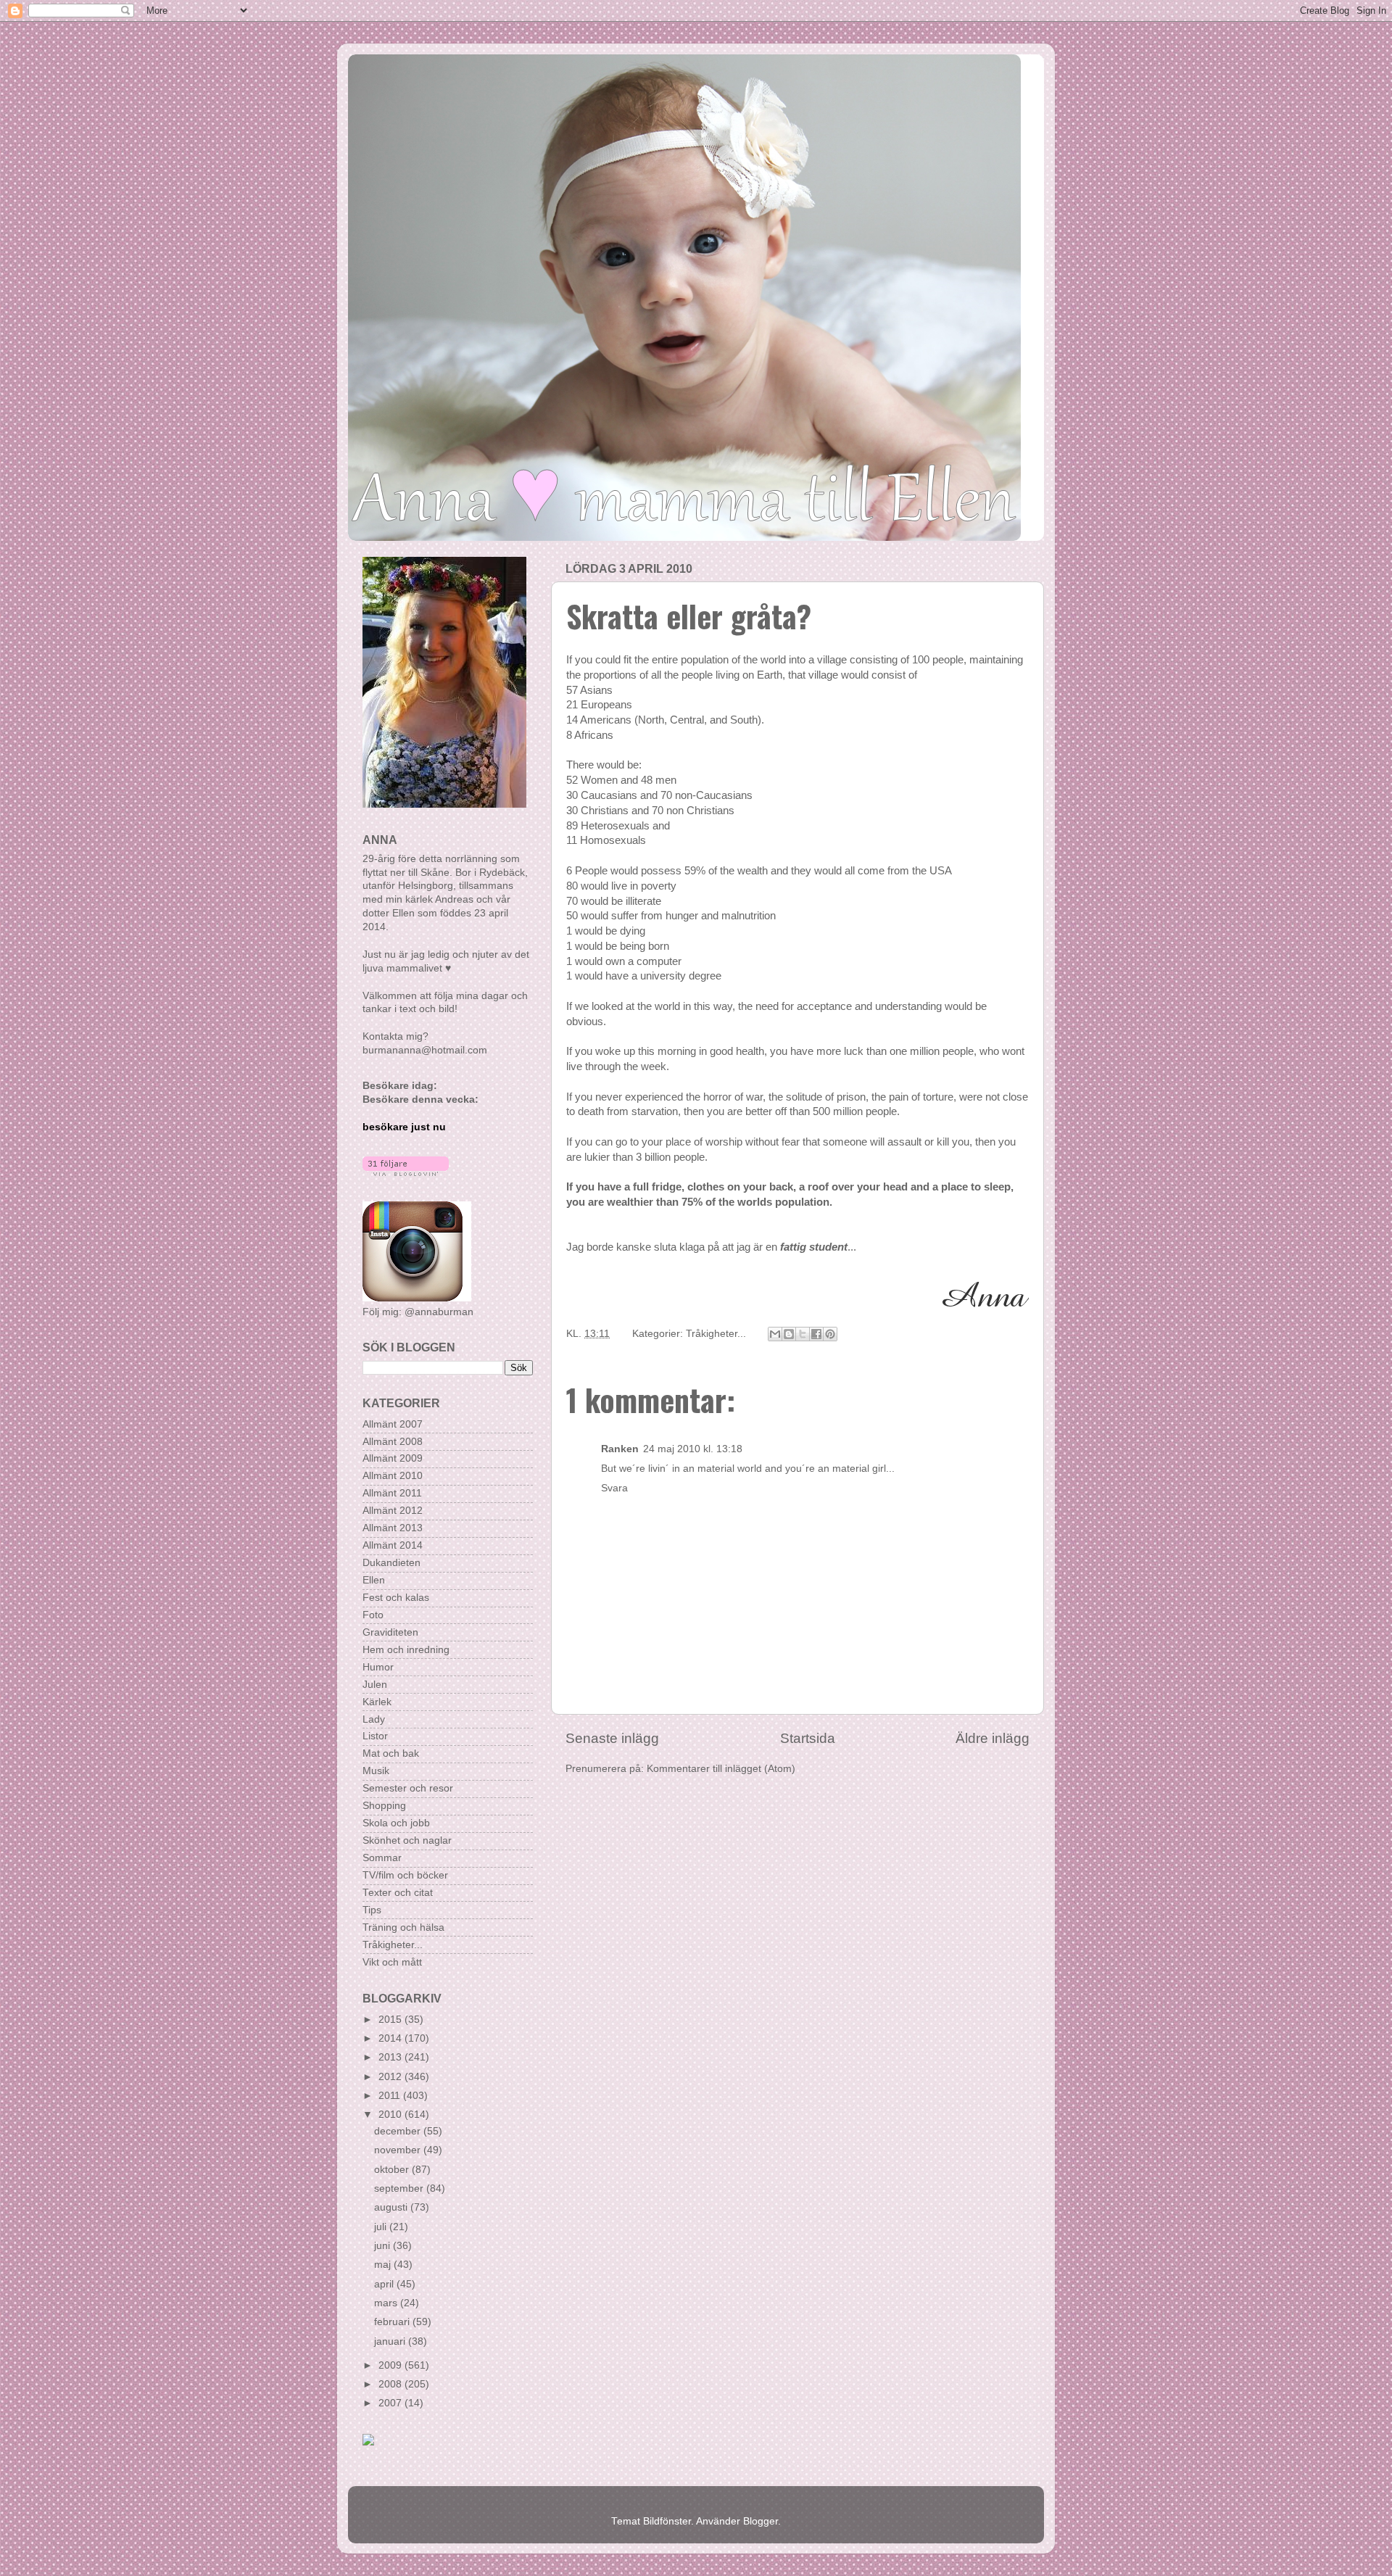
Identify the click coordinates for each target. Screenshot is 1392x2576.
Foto (373, 1615)
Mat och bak (391, 1753)
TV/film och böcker (405, 1875)
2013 (391, 2057)
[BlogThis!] (789, 1334)
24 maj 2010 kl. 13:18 (693, 1449)
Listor (375, 1736)
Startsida (808, 1738)
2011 (391, 2096)
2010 (391, 2115)
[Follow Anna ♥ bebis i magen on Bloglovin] (406, 1173)
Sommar (382, 1858)
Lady (374, 1719)
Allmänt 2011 (392, 1493)
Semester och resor (408, 1788)
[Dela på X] (803, 1334)
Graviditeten (390, 1632)
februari (393, 2322)
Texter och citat (398, 1893)
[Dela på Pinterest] (830, 1334)
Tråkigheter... (716, 1334)
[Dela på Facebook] (816, 1334)
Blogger (761, 2521)
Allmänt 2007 (393, 1424)
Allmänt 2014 (393, 1545)
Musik (376, 1771)
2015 (391, 2020)
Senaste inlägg (612, 1738)
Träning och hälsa (403, 1927)
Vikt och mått (392, 1962)
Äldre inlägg (993, 1738)
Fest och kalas (396, 1598)
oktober (393, 2170)
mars (387, 2303)
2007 (391, 2403)
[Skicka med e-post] (775, 1334)
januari (391, 2341)
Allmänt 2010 (393, 1476)
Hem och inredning (406, 1650)
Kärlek (377, 1702)
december (399, 2131)
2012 (391, 2077)
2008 (391, 2384)
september (400, 2188)
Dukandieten (391, 1563)
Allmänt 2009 (393, 1458)
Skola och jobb (396, 1823)
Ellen (374, 1580)
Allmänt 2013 (393, 1528)
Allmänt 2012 (393, 1511)
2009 (391, 2365)
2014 (391, 2038)
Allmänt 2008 (393, 1442)
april (385, 2284)
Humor (378, 1667)
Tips (372, 1910)
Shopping (384, 1806)
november (399, 2150)
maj (384, 2265)
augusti (392, 2207)
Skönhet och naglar (407, 1840)
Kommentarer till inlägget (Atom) (721, 1769)
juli (382, 2227)
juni (384, 2246)
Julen (375, 1685)
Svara (614, 1488)
